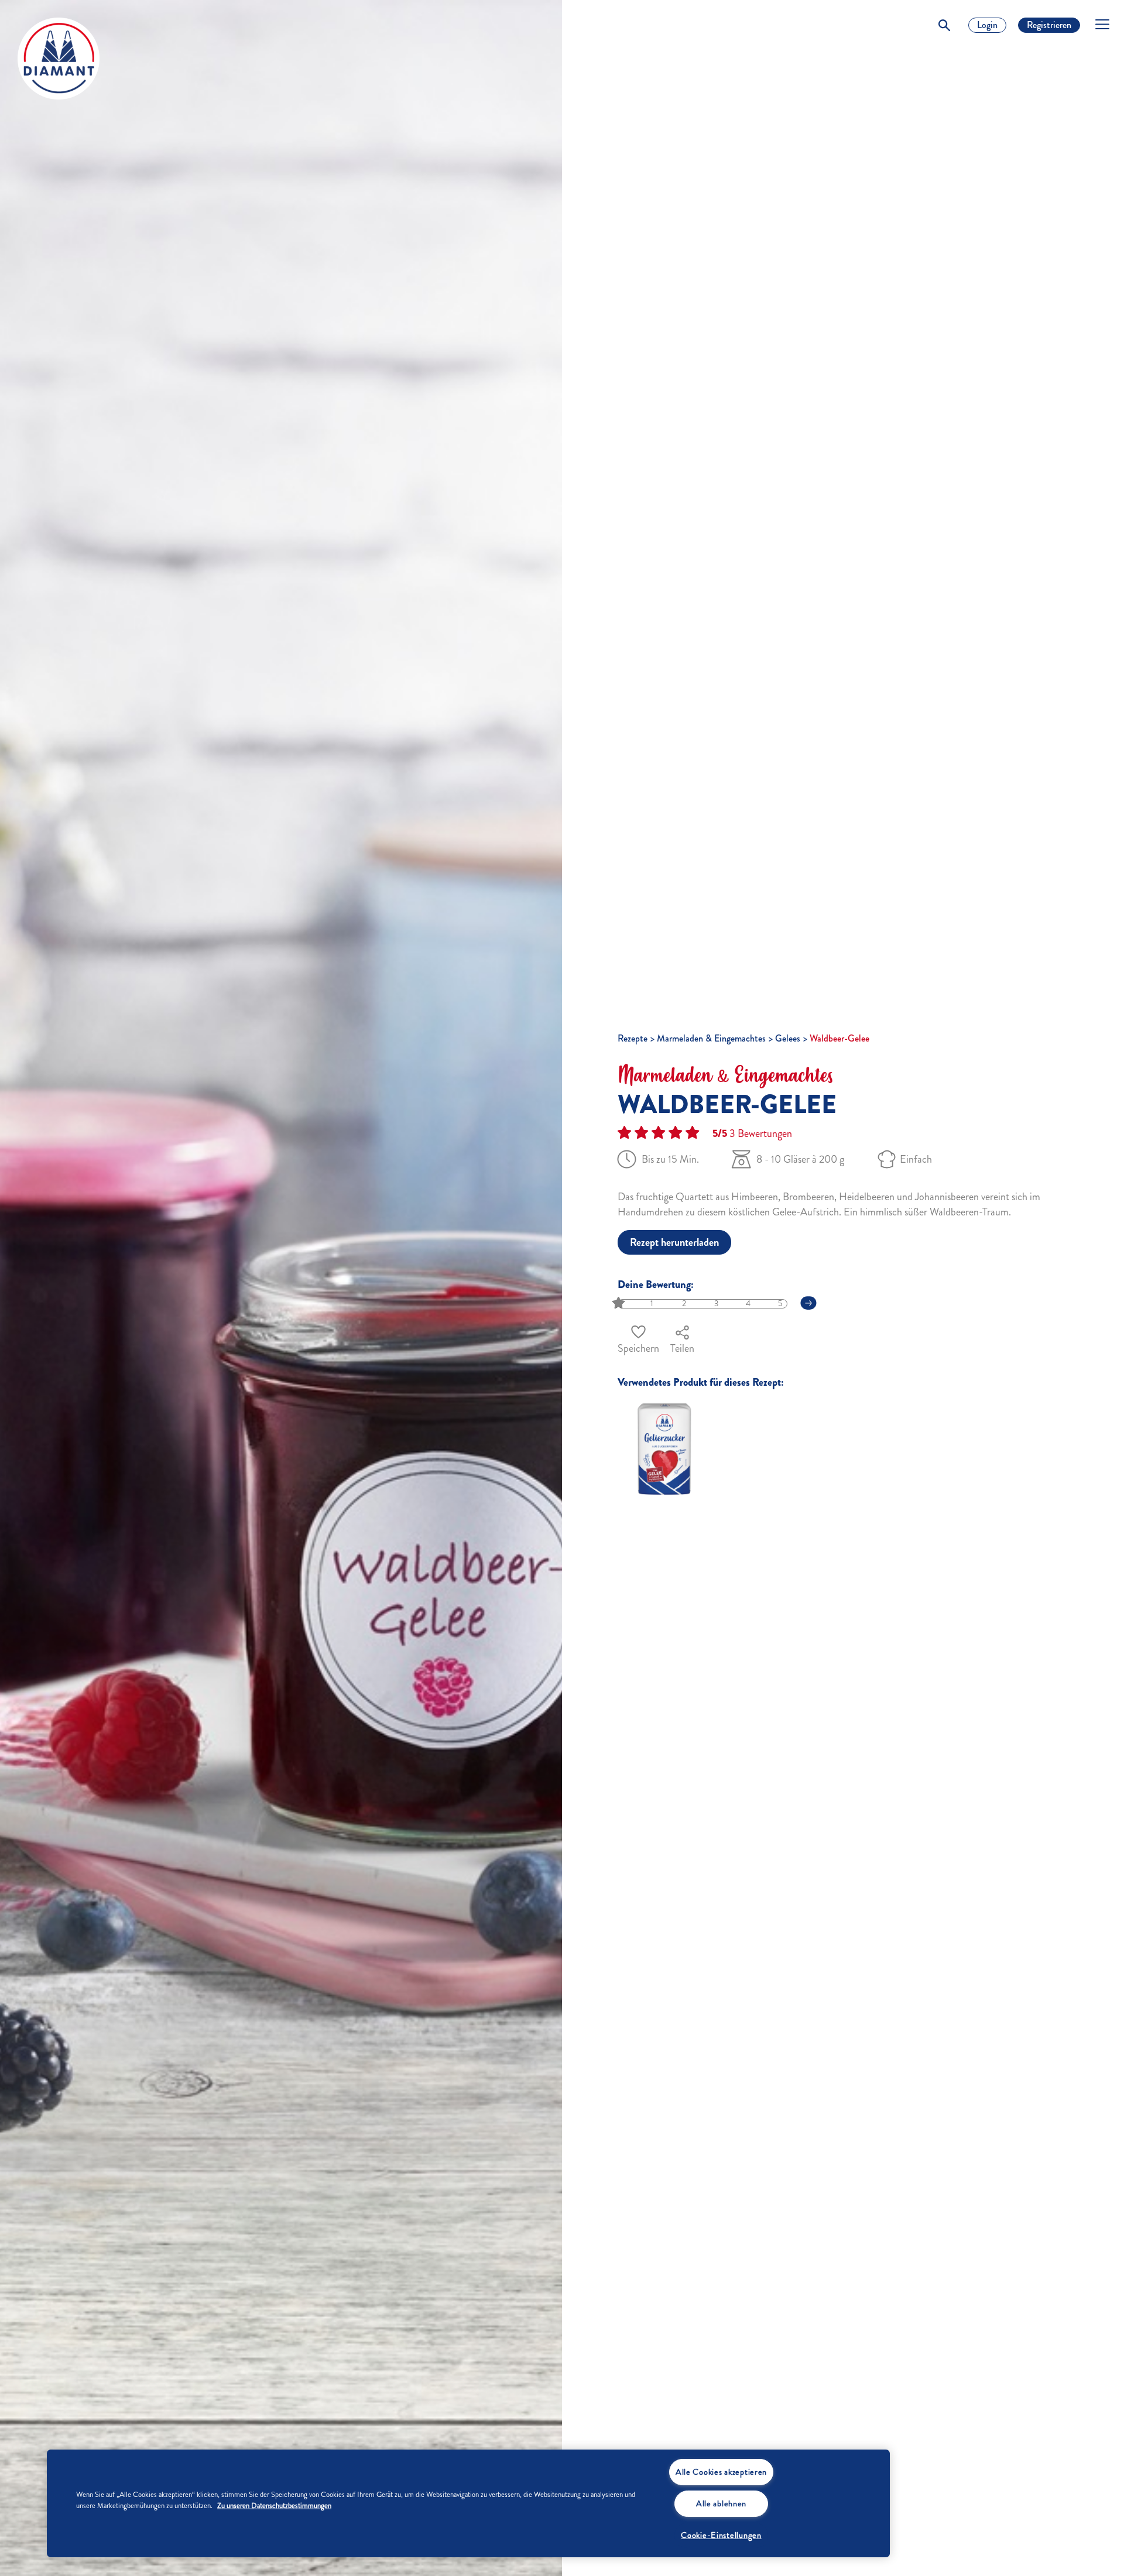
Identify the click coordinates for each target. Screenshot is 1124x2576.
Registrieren (1049, 25)
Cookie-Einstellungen (721, 2535)
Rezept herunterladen (674, 1242)
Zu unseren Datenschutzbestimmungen (274, 2506)
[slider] (620, 1304)
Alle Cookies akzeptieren (721, 2472)
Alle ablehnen (721, 2503)
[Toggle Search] (944, 25)
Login (987, 25)
